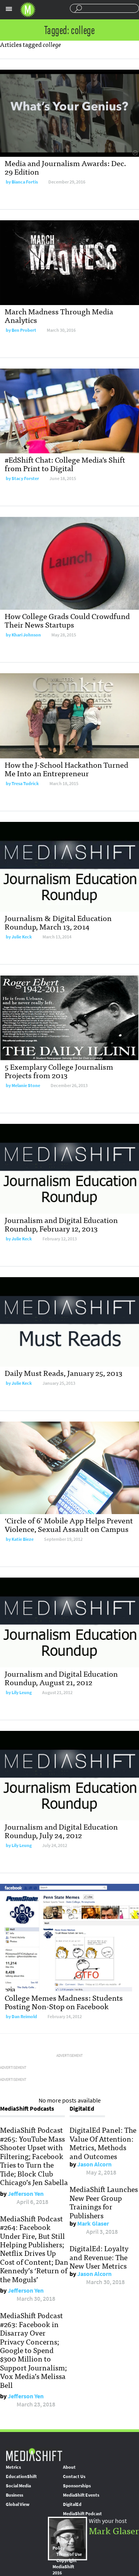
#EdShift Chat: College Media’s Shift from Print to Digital (65, 464)
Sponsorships (77, 2486)
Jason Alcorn (94, 2164)
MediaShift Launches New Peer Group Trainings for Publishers (104, 2202)
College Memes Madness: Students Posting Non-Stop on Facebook (64, 2002)
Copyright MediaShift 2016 (65, 2567)
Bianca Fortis (25, 182)
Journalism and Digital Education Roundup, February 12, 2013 (61, 1224)
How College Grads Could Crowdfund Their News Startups (67, 620)
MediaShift (34, 2454)
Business (14, 2495)
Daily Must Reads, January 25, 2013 (64, 1373)
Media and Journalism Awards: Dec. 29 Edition (65, 167)
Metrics (13, 2467)
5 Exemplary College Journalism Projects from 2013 (59, 1071)
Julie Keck (22, 937)
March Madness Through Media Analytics (59, 315)
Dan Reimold (24, 2017)
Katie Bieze (23, 1539)
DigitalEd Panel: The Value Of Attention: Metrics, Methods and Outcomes (103, 2143)
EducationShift (21, 2477)
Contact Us (74, 2477)
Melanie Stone (26, 1086)
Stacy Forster (25, 478)
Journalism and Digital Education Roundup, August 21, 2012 (61, 1678)
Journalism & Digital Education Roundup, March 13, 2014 (58, 922)
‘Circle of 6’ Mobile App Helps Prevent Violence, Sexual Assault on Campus (69, 1524)
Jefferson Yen (26, 2194)
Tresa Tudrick (25, 784)
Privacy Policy (62, 2545)
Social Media (18, 2486)
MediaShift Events (81, 2495)
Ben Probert (24, 330)
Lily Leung (22, 1693)
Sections (9, 9)
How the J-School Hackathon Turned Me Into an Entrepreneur (66, 769)
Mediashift (28, 10)
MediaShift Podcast (82, 2514)
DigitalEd (72, 2504)
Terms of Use (69, 2554)
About (69, 2467)
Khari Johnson (26, 635)
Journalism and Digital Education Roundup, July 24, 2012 (61, 1831)
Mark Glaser (93, 2224)
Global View (18, 2504)
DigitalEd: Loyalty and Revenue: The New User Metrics (99, 2257)
